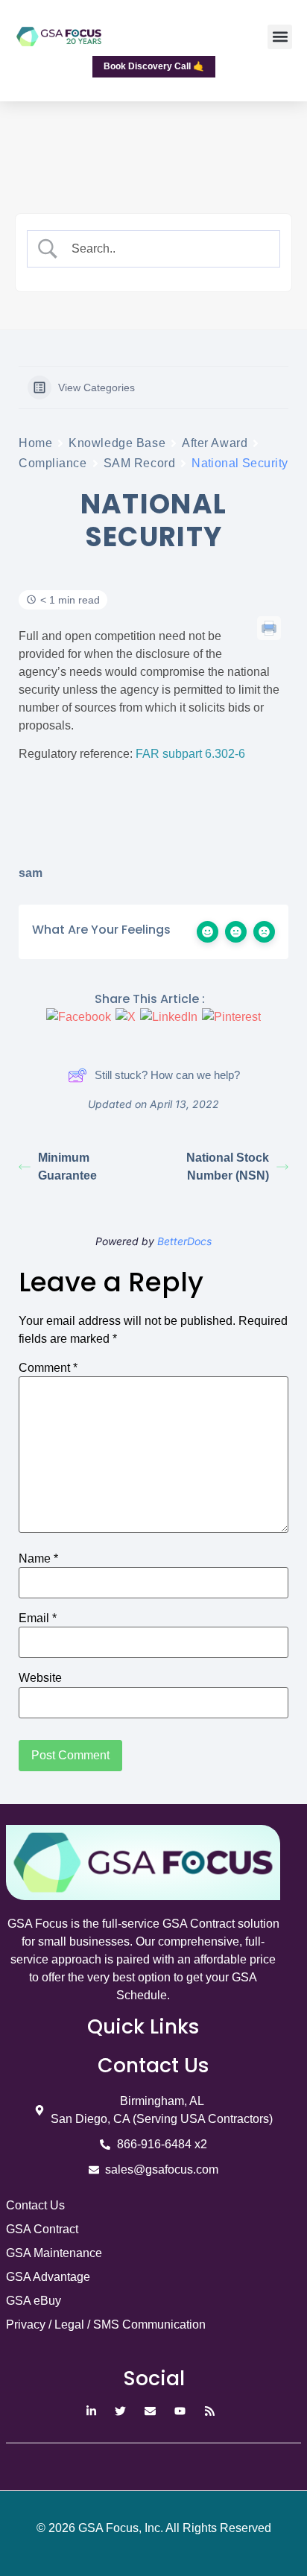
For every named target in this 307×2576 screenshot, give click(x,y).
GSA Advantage (48, 2277)
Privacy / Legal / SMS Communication (106, 2325)
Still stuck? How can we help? (167, 1075)
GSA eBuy (34, 2301)
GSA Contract (42, 2229)
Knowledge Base (117, 443)
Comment (48, 1368)
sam (31, 873)
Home (35, 443)
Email (38, 1618)
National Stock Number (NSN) (228, 1167)
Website (40, 1678)
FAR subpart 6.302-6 (190, 754)
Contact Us (35, 2205)
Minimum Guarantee (67, 1167)
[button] (280, 37)
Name (38, 1559)
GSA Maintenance (54, 2253)
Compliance (53, 463)
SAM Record (140, 463)
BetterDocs (184, 1241)
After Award (215, 443)
